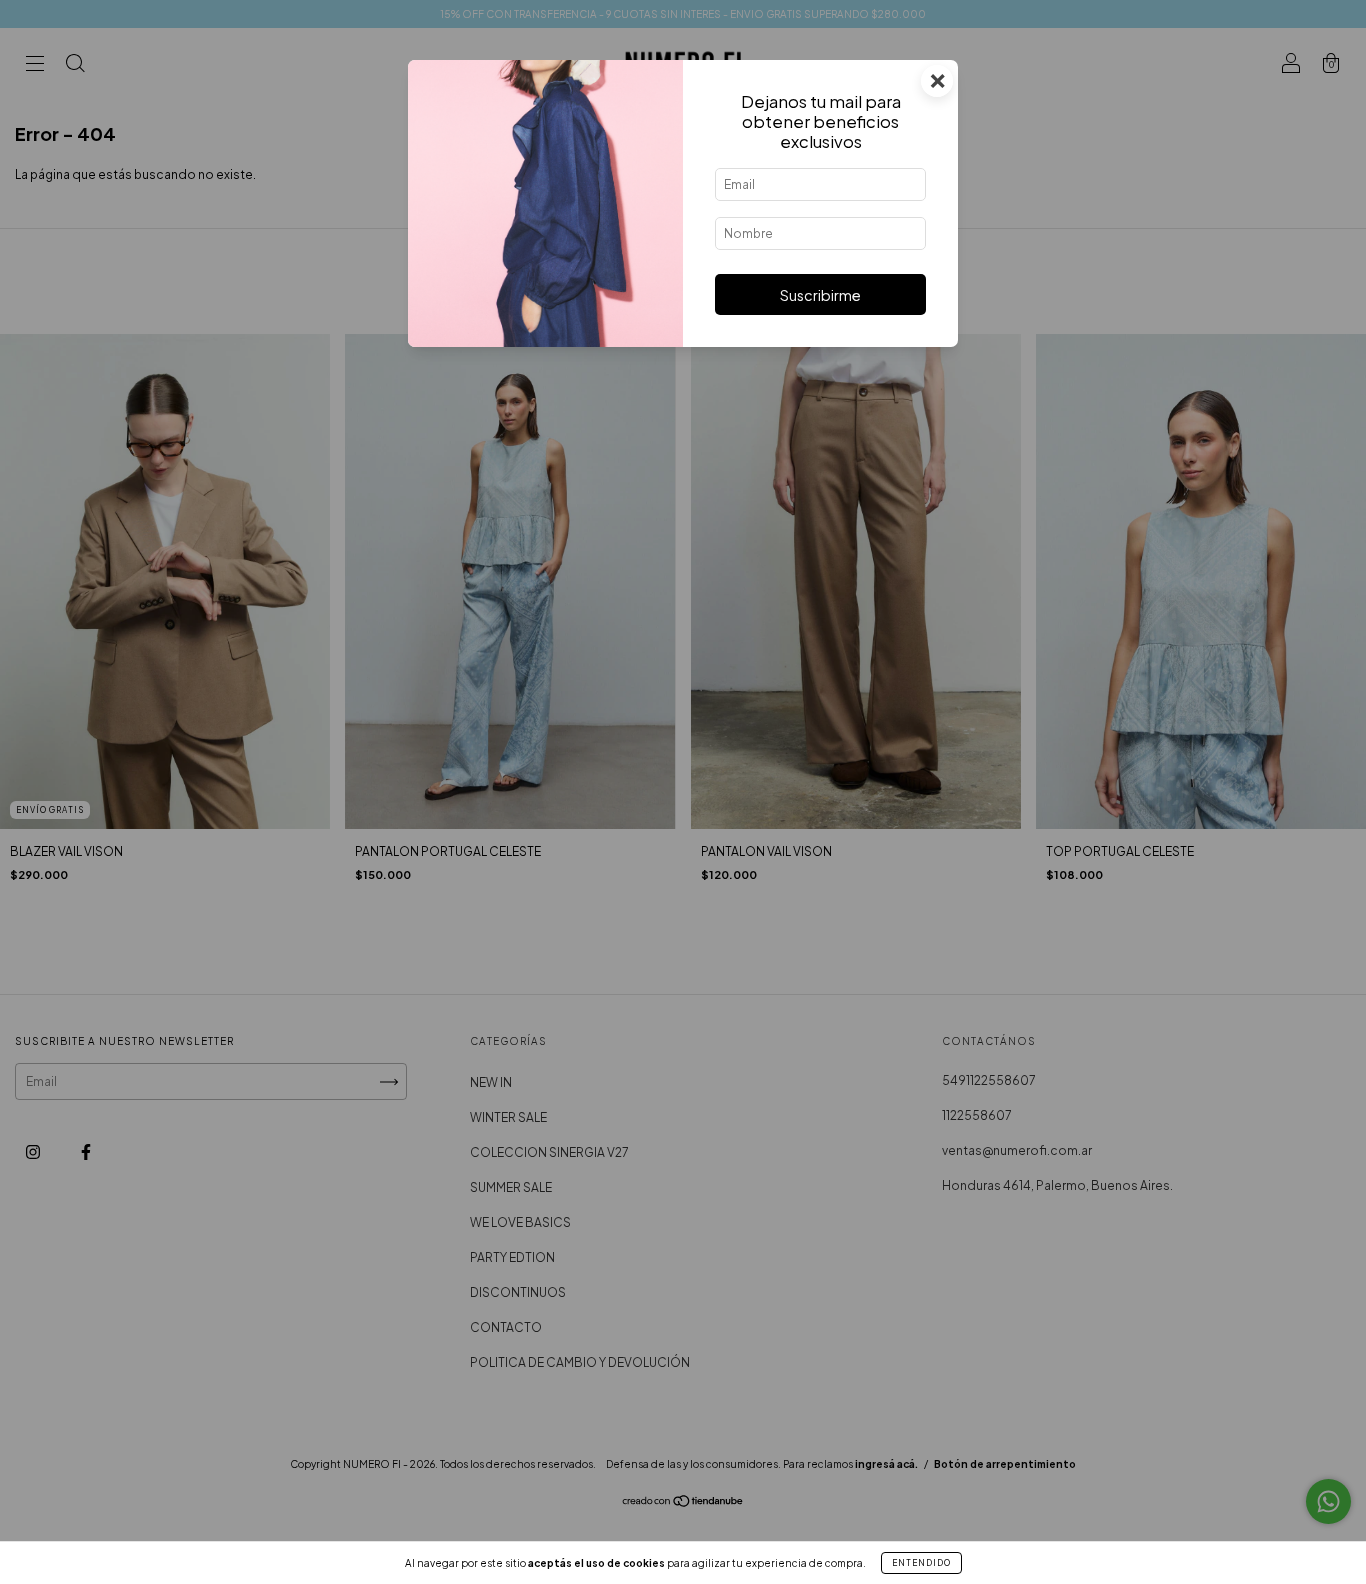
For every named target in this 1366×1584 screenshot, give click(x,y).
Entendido (921, 1563)
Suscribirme (820, 295)
